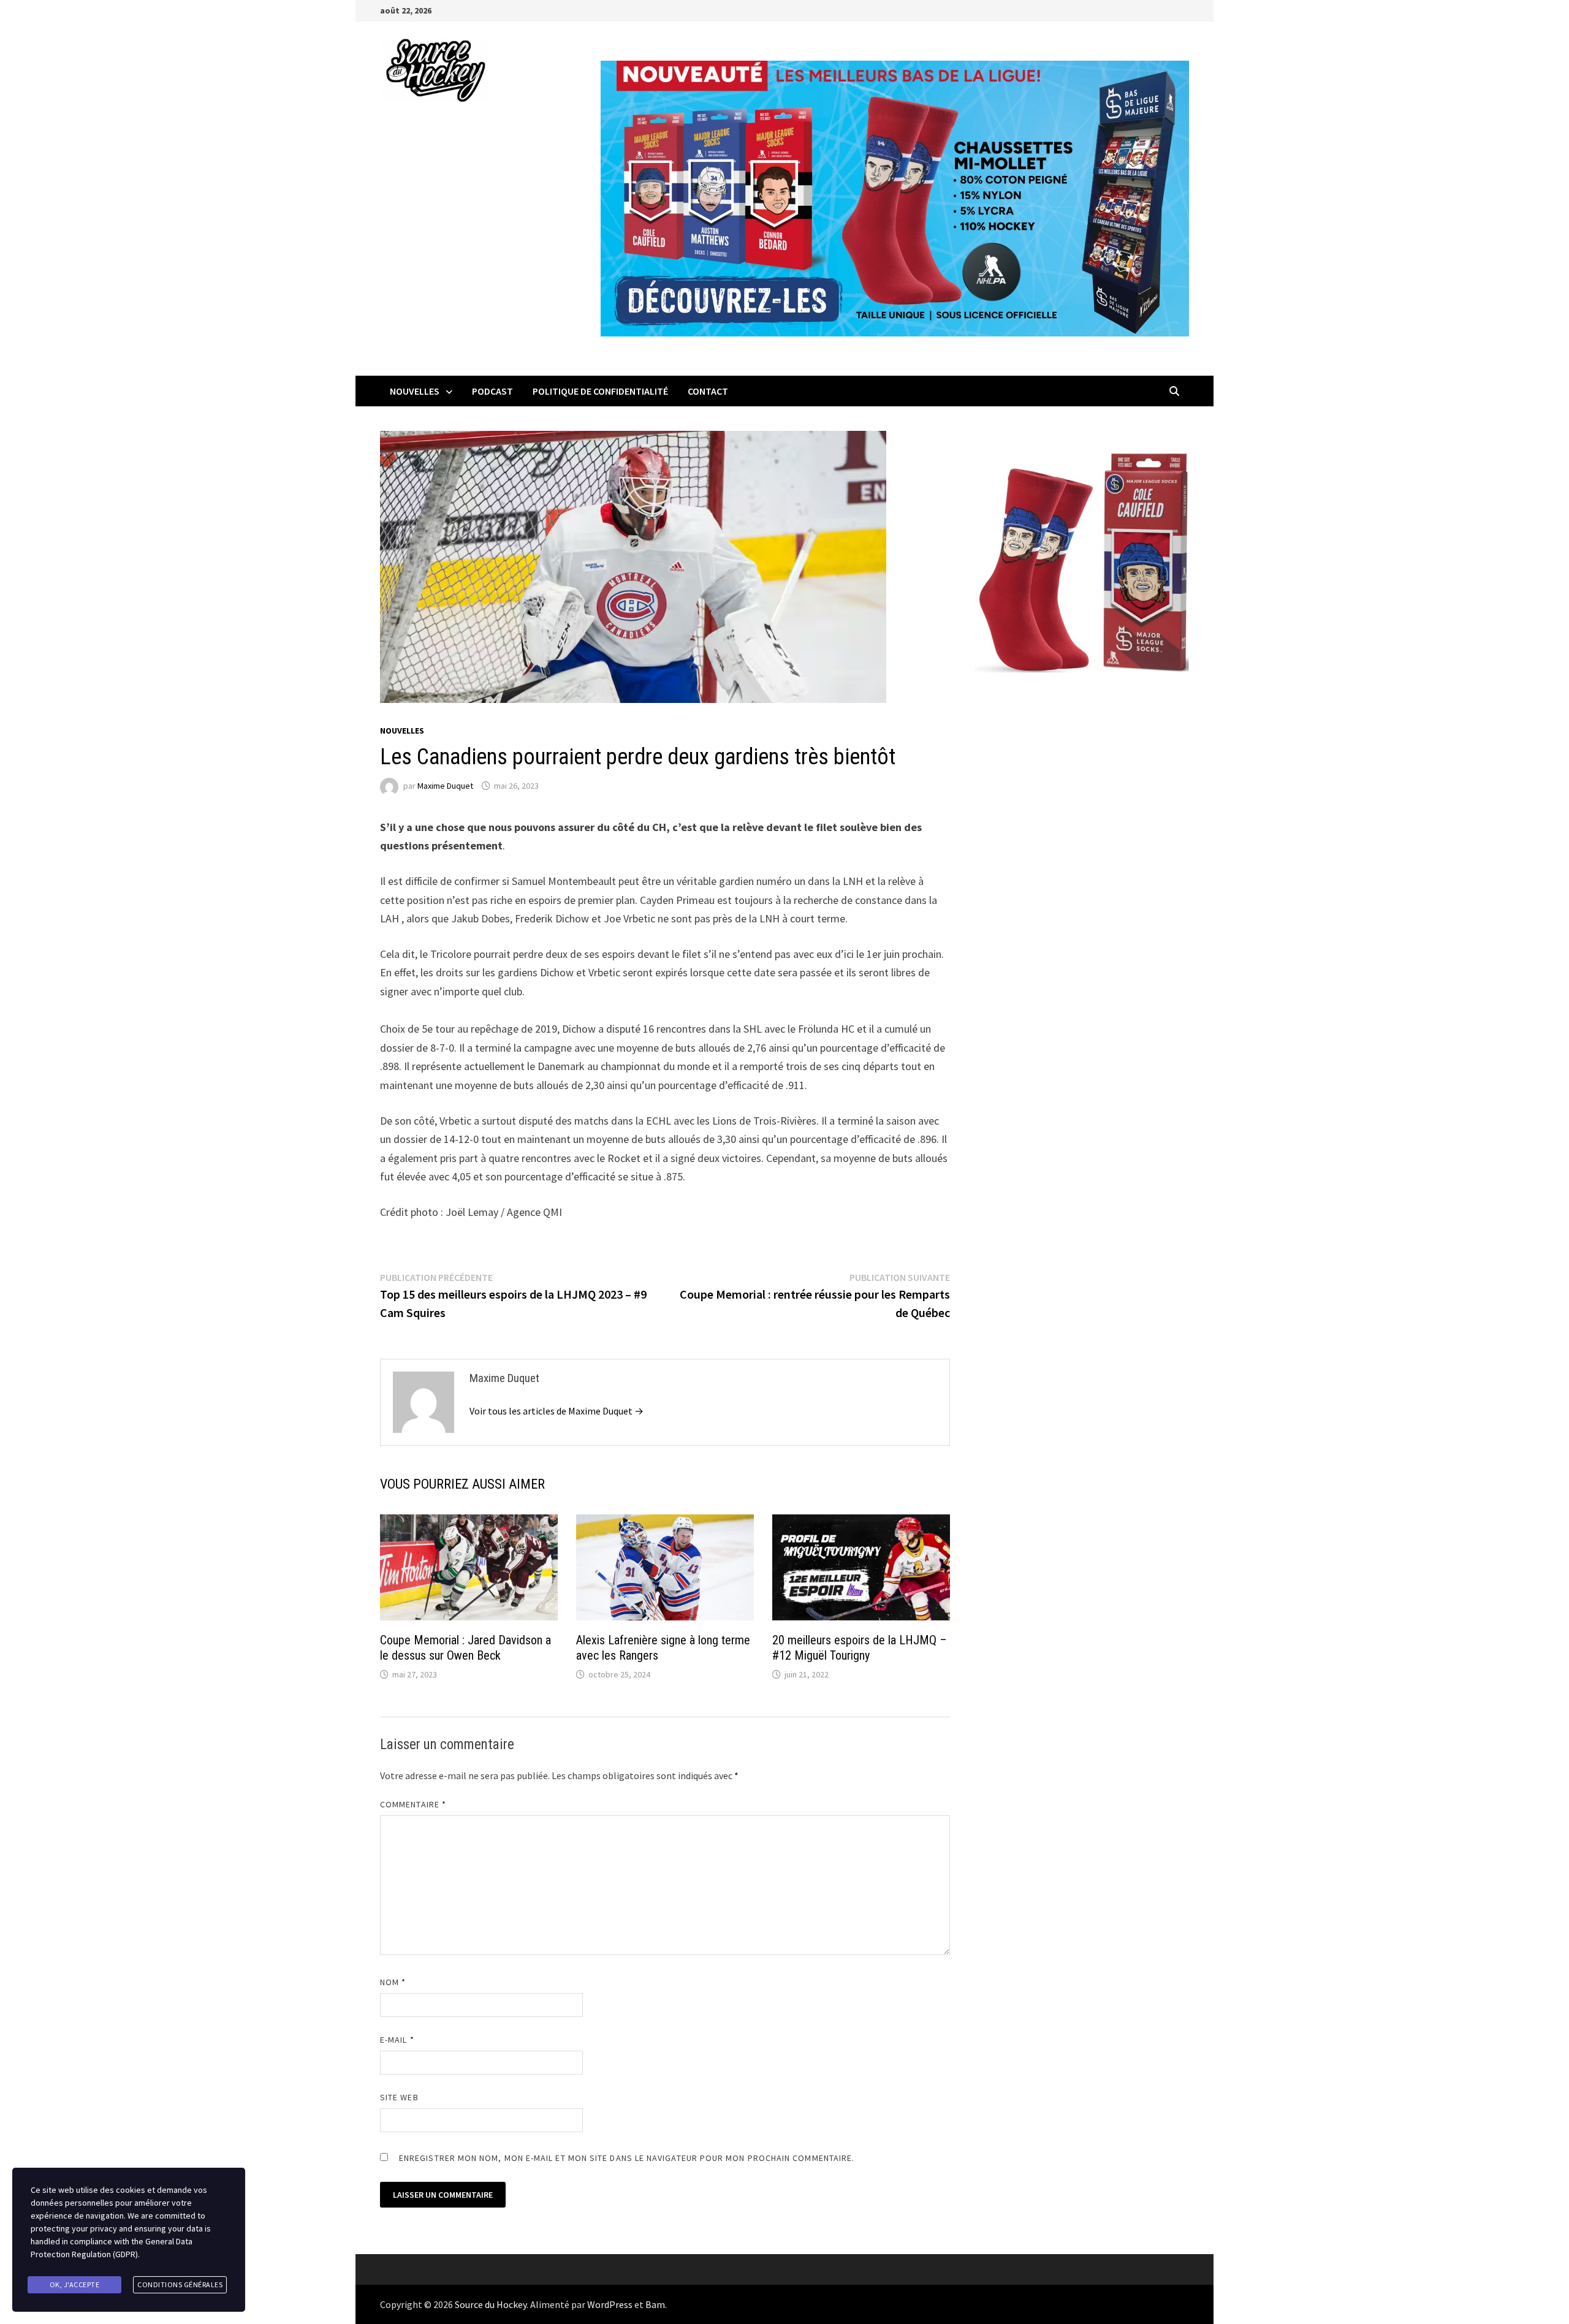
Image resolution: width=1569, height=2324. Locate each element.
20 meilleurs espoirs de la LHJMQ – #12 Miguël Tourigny (860, 1648)
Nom (393, 1982)
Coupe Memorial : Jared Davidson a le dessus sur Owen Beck (465, 1648)
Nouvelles (415, 391)
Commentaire (413, 1804)
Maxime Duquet (445, 786)
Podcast (492, 391)
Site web (399, 2097)
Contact (708, 391)
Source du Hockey (491, 2304)
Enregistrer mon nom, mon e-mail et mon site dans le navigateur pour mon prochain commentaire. (627, 2158)
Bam (655, 2304)
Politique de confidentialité (600, 391)
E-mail (397, 2040)
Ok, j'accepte (75, 2284)
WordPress (610, 2304)
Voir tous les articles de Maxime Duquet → (557, 1411)
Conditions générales (180, 2284)
